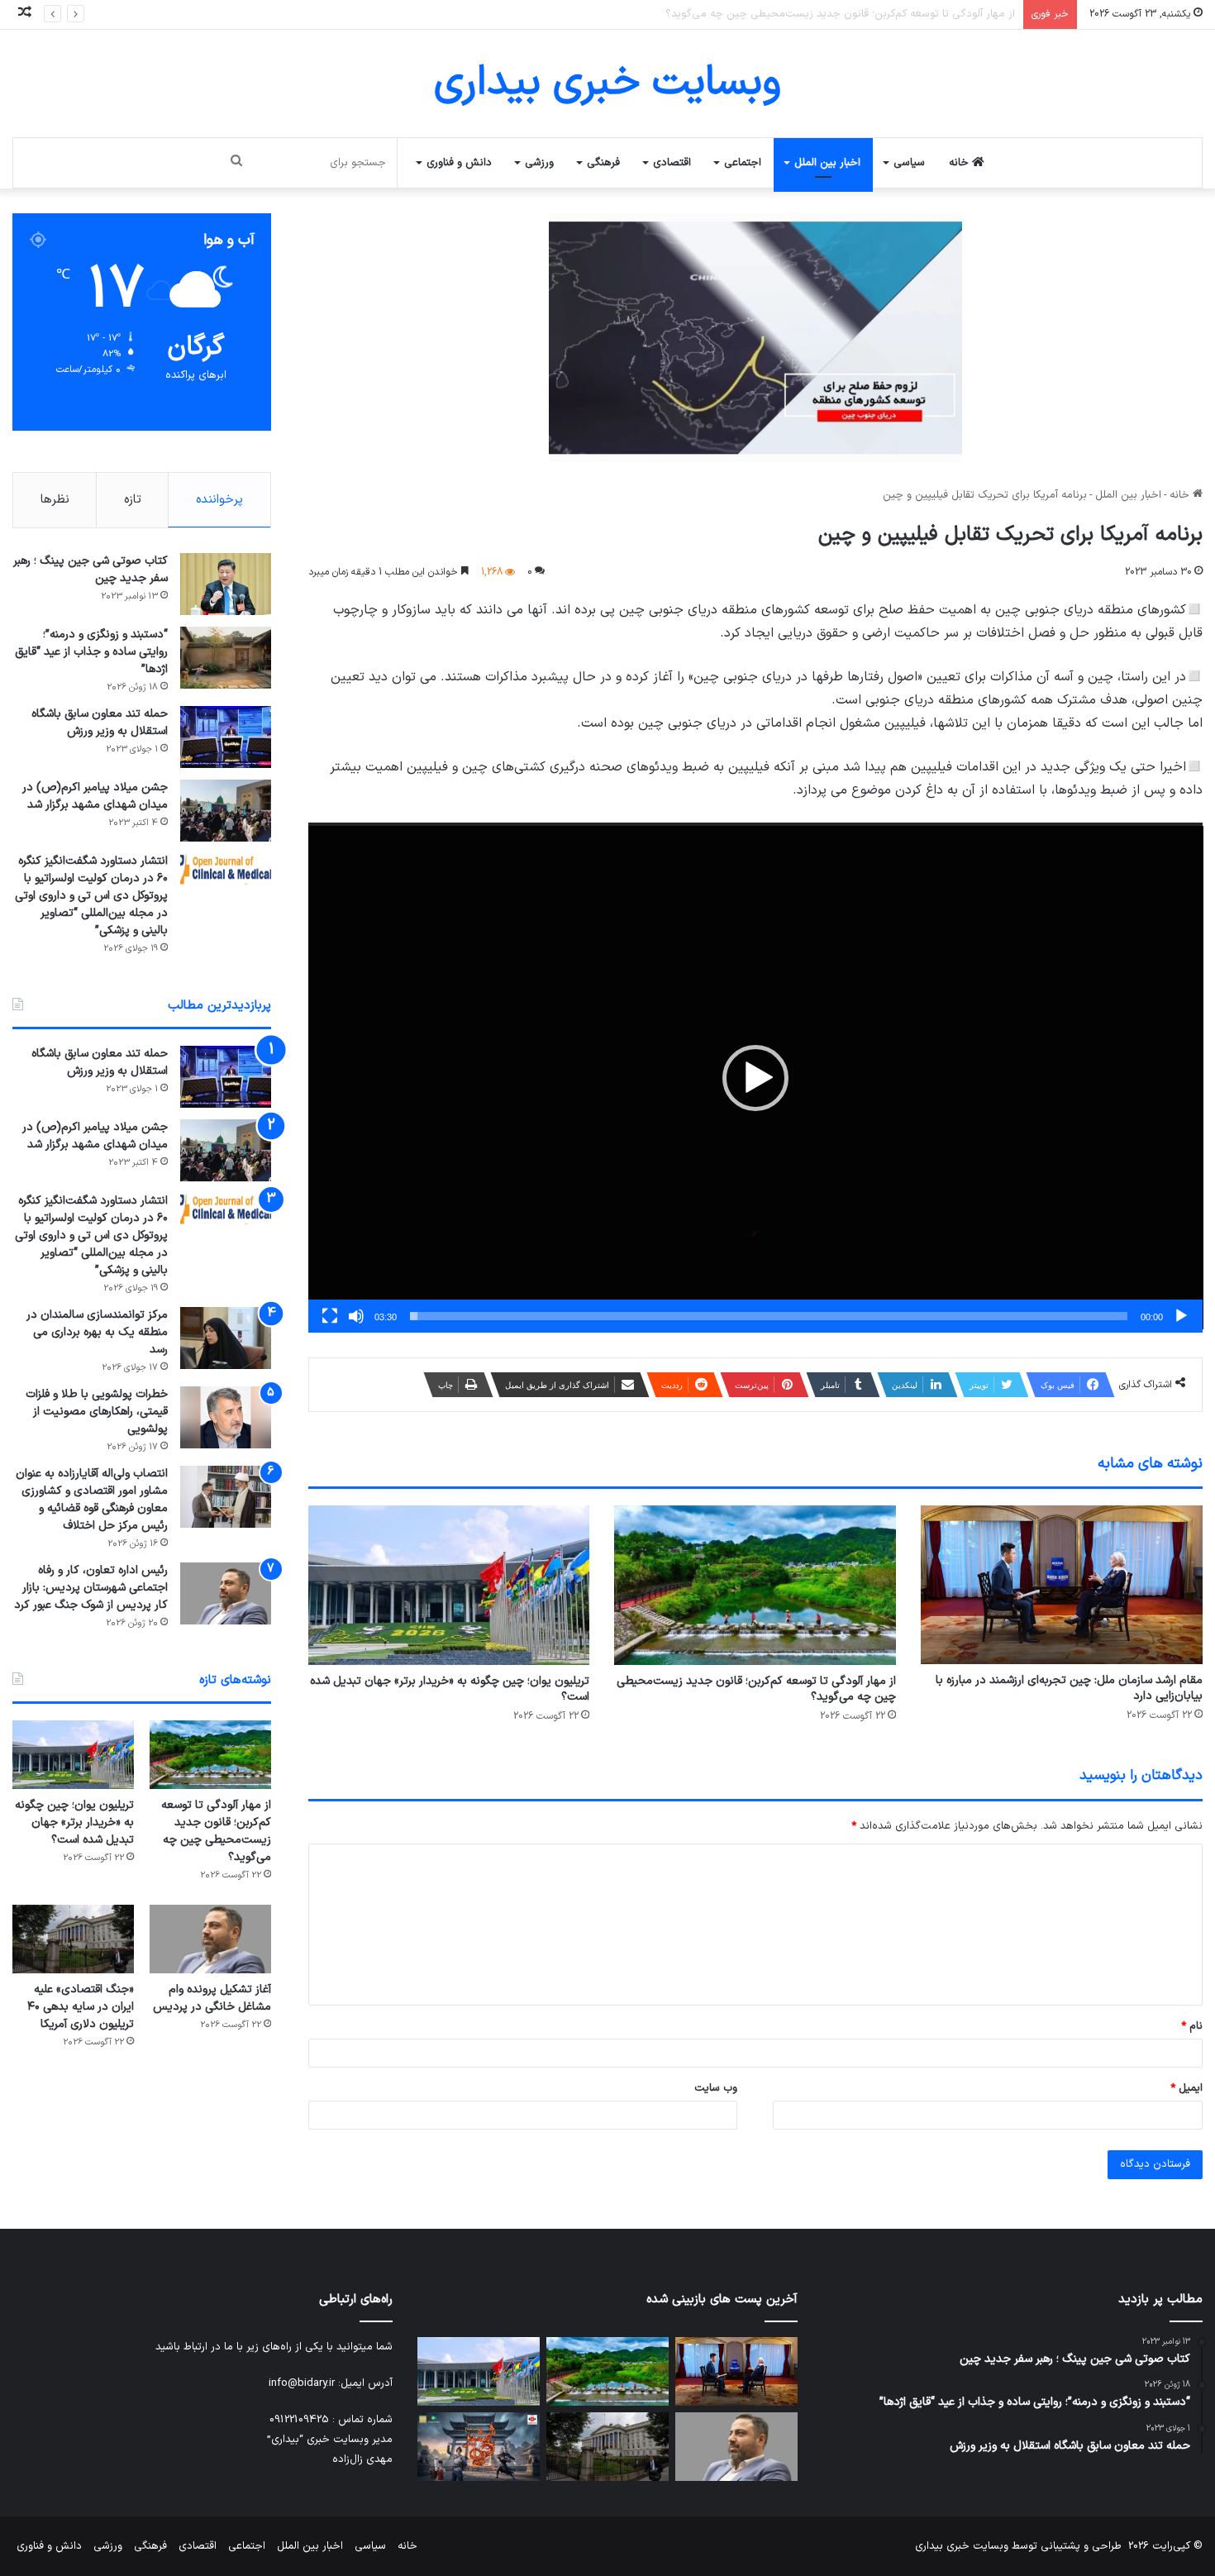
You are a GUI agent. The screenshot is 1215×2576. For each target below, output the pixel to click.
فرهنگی (603, 163)
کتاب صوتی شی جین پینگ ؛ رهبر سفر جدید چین (91, 570)
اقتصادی (672, 163)
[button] (755, 1078)
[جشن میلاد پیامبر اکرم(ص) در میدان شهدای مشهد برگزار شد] (226, 811)
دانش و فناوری (459, 163)
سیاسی (909, 163)
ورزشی (539, 163)
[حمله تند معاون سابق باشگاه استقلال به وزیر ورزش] (226, 737)
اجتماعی (743, 163)
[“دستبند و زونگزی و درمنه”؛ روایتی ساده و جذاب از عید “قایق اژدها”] (226, 658)
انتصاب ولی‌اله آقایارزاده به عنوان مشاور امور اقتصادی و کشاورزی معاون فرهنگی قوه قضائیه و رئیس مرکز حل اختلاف (92, 1500)
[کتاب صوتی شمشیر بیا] (479, 2447)
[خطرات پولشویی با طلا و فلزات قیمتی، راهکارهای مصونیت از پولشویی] (226, 1417)
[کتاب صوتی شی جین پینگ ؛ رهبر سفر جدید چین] (226, 584)
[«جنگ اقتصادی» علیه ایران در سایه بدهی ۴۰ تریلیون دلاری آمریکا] (73, 1939)
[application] (756, 1078)
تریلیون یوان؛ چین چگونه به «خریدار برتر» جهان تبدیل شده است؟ (868, 14)
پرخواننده (219, 500)
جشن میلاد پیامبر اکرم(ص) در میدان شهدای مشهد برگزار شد (95, 796)
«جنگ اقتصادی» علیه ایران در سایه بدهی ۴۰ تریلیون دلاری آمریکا (81, 2007)
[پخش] (1181, 1316)
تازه (133, 500)
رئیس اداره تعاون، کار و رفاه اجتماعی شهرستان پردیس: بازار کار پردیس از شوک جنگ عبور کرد (91, 1588)
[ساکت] (356, 1316)
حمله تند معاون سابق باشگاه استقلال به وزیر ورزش (100, 723)
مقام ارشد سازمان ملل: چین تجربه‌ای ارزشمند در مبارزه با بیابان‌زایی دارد (1069, 1688)
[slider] (769, 1316)
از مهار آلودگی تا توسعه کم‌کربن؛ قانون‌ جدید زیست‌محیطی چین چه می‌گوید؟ (756, 1689)
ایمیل (1186, 2088)
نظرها (55, 500)
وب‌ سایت (716, 2088)
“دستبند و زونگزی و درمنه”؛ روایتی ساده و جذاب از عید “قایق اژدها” (91, 652)
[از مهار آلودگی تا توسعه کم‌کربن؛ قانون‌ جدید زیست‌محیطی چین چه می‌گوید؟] (755, 1585)
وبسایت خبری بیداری (962, 2546)
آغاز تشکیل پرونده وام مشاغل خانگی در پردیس (212, 1998)
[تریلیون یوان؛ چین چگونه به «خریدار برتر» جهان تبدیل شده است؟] (449, 1585)
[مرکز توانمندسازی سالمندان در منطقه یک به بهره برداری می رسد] (226, 1338)
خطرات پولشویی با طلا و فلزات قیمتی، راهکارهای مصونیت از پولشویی (97, 1412)
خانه (960, 163)
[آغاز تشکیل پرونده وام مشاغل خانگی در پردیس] (210, 1939)
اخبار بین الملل (827, 163)
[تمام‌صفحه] (330, 1316)
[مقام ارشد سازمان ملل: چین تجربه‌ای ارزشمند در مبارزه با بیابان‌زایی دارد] (1062, 1585)
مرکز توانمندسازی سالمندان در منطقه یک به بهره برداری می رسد (97, 1332)
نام (1192, 2026)
